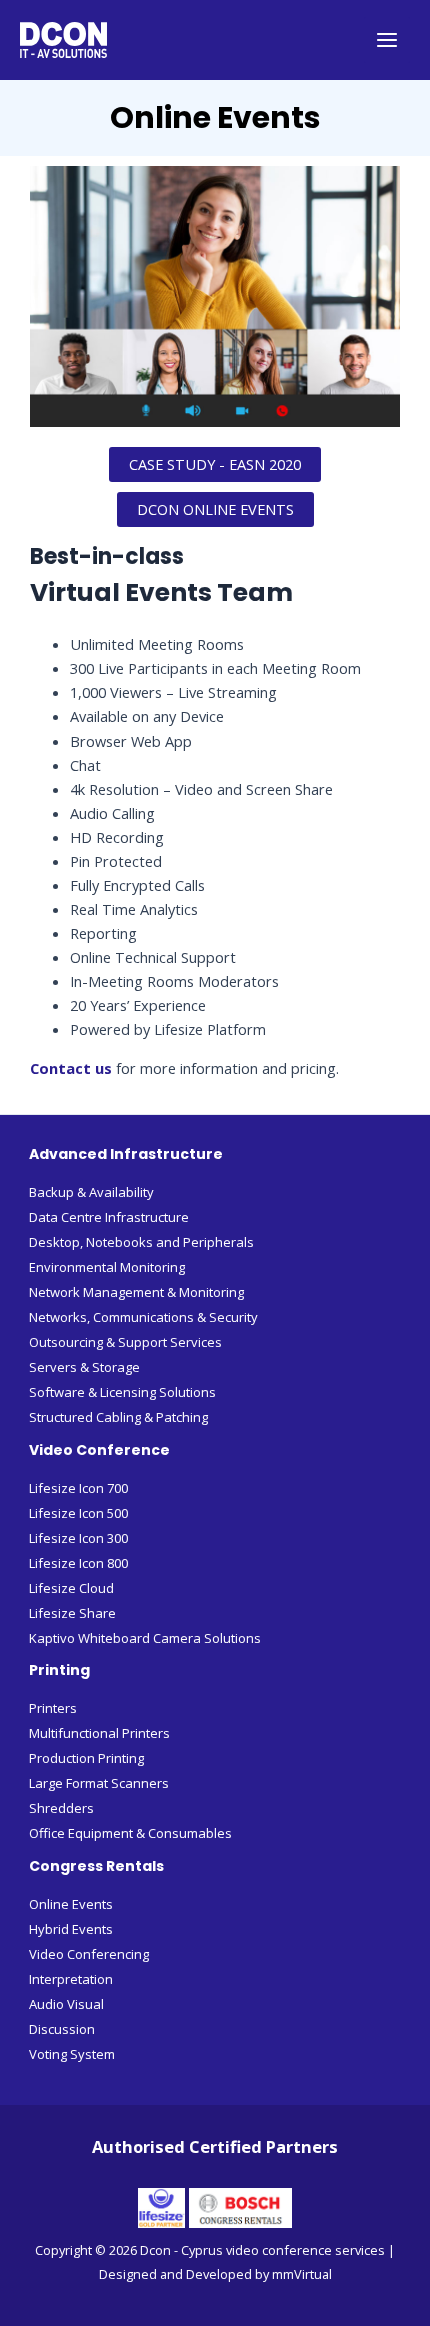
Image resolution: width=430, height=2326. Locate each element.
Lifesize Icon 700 (78, 1488)
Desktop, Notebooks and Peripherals (141, 1242)
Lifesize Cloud (71, 1588)
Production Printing (86, 1758)
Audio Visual (66, 2004)
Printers (53, 1708)
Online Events (71, 1904)
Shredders (61, 1808)
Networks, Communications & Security (143, 1317)
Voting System (72, 2054)
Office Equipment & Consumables (130, 1833)
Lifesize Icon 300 (78, 1538)
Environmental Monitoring (107, 1267)
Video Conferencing (89, 1954)
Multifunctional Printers (99, 1733)
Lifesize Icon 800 (78, 1563)
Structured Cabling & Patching (118, 1417)
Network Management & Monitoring (136, 1292)
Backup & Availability (91, 1192)
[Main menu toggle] (387, 40)
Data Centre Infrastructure (109, 1217)
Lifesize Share (72, 1613)
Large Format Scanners (99, 1783)
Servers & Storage (84, 1367)
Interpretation (71, 1979)
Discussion (62, 2029)
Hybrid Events (71, 1929)
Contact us (71, 1068)
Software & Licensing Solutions (122, 1392)
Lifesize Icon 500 (78, 1513)
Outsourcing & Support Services (125, 1342)
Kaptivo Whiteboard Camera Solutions (145, 1638)
